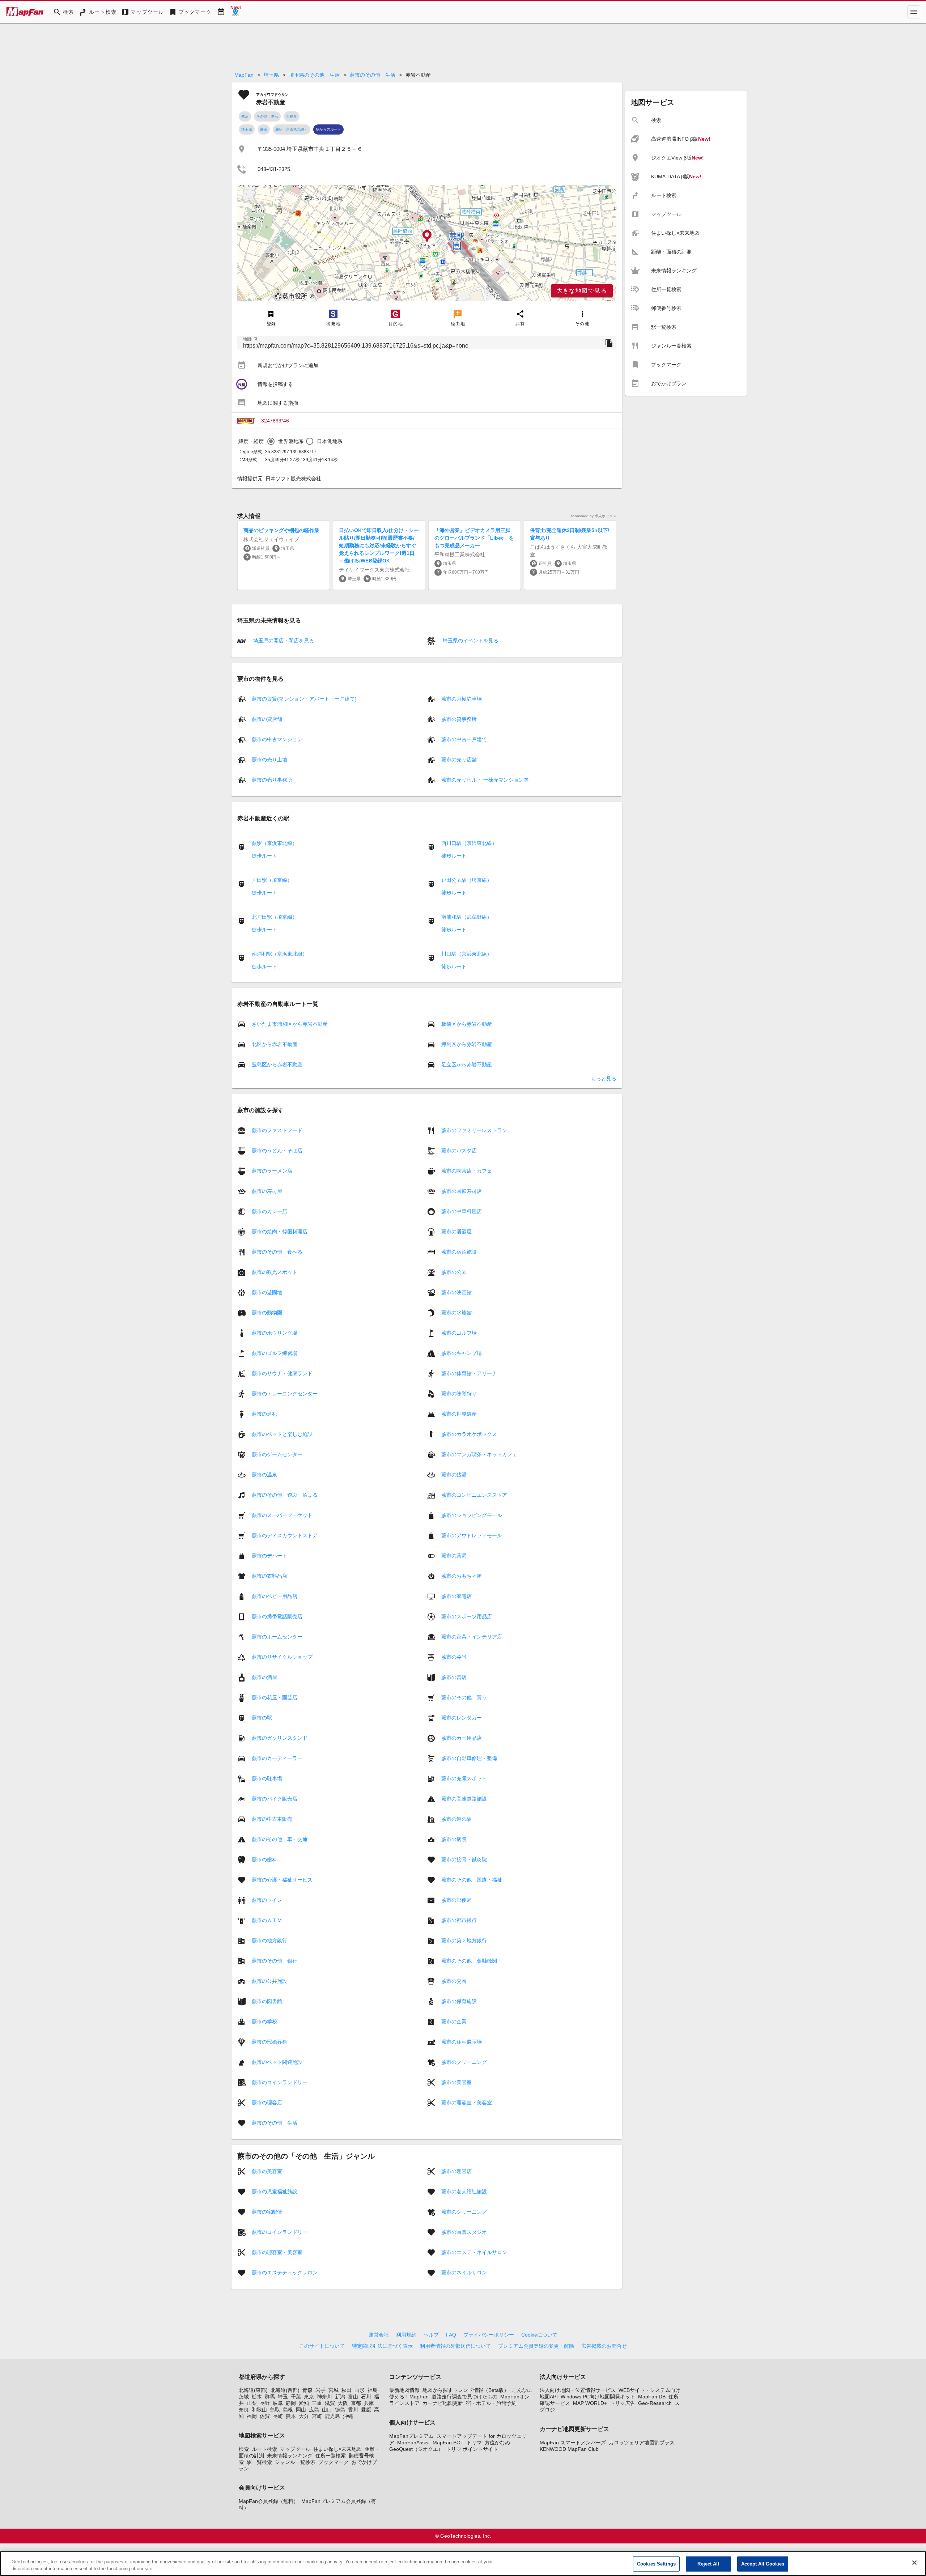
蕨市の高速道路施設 (464, 1799)
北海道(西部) (285, 2390)
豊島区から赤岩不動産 (277, 1064)
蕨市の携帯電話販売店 (277, 1616)
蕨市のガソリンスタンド (280, 1738)
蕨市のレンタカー (462, 1718)
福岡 (252, 2416)
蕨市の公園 (454, 1272)
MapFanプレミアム (411, 2436)
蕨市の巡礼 (264, 1414)
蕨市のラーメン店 (272, 1171)
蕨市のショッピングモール (472, 1515)
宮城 (334, 2390)
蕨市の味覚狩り (459, 1394)
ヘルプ (431, 2335)
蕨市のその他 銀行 (275, 1961)
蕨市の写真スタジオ (464, 2232)
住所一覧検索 (331, 2456)
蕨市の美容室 (456, 2082)
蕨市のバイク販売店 (275, 1799)
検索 (244, 2449)
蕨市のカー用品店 (462, 1738)
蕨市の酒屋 (264, 1677)
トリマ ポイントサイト (472, 2449)
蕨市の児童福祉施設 (275, 2192)
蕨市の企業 (454, 2022)
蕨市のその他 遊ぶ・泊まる (285, 1495)
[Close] (914, 2563)
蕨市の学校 (264, 2022)
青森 (307, 2390)
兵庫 (369, 2403)
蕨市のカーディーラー (277, 1758)
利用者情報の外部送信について (455, 2346)
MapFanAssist (413, 2443)
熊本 (291, 2416)
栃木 (257, 2397)
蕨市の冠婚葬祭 (269, 2042)
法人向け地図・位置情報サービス (578, 2390)
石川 (366, 2397)
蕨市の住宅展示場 (462, 2042)
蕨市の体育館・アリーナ (469, 1373)
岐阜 (278, 2403)
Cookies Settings (656, 2564)
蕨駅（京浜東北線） (292, 129)
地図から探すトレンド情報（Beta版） (466, 2390)
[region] (427, 243)
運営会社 (379, 2335)
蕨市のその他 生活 (373, 75)
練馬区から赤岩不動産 (467, 1044)
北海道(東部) (253, 2390)
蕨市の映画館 (456, 1292)
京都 (356, 2403)
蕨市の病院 (454, 1839)
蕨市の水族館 (456, 1313)
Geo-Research (655, 2403)
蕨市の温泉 (264, 1475)
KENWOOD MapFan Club (569, 2449)
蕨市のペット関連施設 (277, 2062)
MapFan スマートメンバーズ (573, 2443)
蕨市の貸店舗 (267, 719)
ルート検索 (264, 2449)
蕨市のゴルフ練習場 (275, 1353)
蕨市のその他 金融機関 (469, 1961)
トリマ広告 (623, 2403)
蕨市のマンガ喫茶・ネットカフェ (479, 1454)
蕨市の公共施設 (269, 1981)
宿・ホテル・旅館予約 (491, 2403)
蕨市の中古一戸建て (464, 739)
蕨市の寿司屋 (267, 1191)
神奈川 (324, 2397)
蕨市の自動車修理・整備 (469, 1758)
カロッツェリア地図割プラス (642, 2443)
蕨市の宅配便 (267, 2212)
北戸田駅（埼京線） (275, 917)
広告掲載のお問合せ (604, 2346)
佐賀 (265, 2416)
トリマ (474, 2443)
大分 (304, 2416)
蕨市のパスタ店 (459, 1151)
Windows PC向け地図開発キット (598, 2397)
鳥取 (275, 2410)
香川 (353, 2410)
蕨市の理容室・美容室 (467, 2103)
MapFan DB (652, 2397)
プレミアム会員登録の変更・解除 (536, 2346)
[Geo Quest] (235, 12)
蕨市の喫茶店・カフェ (467, 1171)
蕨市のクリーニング (464, 2062)
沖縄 (348, 2416)
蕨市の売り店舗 (459, 760)
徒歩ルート (264, 856)
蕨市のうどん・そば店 (277, 1151)
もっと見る (604, 1079)
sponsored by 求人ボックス (594, 516)
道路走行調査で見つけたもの (464, 2397)
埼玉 (283, 2397)
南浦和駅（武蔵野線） (467, 917)
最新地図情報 (404, 2390)
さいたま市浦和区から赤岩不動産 (290, 1024)
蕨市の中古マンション (277, 739)
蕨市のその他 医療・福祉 (472, 1880)
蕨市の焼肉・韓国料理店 (280, 1232)
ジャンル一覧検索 (295, 2462)
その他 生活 (267, 116)
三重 (317, 2403)
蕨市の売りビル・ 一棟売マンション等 (485, 780)
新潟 (340, 2397)
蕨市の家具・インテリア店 (472, 1637)
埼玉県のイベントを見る (470, 641)
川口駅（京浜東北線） (467, 954)
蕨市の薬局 (454, 1556)
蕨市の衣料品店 (269, 1576)
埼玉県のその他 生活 (314, 75)
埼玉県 (271, 75)
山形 (360, 2390)
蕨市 (264, 129)
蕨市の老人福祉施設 (464, 2192)
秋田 (347, 2390)
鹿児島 (332, 2416)
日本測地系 (330, 441)
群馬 (270, 2397)
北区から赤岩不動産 (275, 1044)
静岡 (291, 2403)
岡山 (301, 2410)
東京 (309, 2397)
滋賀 (330, 2403)
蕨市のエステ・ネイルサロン (474, 2252)
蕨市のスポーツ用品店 (467, 1616)
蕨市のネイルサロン (464, 2273)
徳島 (340, 2410)
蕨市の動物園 (267, 1313)
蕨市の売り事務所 (272, 780)
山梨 (252, 2403)
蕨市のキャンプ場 (462, 1353)
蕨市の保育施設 (459, 2001)
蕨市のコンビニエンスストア (474, 1495)
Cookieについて (539, 2335)
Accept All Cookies (763, 2564)
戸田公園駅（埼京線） (467, 880)
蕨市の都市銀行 (459, 1920)
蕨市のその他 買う (464, 1697)
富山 (353, 2397)
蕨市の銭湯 (454, 1475)
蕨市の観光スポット (275, 1272)
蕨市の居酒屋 (456, 1232)
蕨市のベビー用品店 (275, 1596)
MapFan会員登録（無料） (269, 2501)
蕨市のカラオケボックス (469, 1434)
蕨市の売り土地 (269, 760)
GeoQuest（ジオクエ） (416, 2449)
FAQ (451, 2335)
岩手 (320, 2390)
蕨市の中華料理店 (462, 1211)
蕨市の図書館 (267, 2001)
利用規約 (406, 2335)
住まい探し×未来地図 (337, 2449)
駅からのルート (328, 129)
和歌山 (259, 2410)
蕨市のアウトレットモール (472, 1535)
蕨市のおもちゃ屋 (462, 1576)
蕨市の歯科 (264, 1859)
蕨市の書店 (454, 1677)
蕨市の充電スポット (464, 1778)
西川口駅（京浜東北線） (469, 843)
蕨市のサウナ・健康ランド (282, 1373)
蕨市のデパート (269, 1556)
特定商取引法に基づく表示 (382, 2346)
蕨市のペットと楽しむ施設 (282, 1434)
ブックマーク (334, 2462)
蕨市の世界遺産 (459, 1414)
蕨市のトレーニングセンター (285, 1394)
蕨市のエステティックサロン (285, 2273)
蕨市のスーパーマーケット (282, 1515)
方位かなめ (497, 2443)
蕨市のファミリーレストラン (474, 1130)
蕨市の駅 (262, 1718)
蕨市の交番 (454, 1981)
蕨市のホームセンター (277, 1637)
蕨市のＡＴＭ (267, 1920)
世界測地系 (291, 441)
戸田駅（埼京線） (272, 880)
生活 (245, 116)
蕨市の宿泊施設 (459, 1252)
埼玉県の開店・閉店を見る (283, 641)
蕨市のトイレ (267, 1900)
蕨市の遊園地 (267, 1292)
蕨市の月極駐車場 (462, 699)
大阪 (343, 2403)
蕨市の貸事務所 (459, 719)
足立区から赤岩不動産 (467, 1064)
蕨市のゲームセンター (277, 1454)
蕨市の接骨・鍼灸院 (464, 1859)
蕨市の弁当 (454, 1657)
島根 (288, 2410)
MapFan (244, 75)
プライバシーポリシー (489, 2335)
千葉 (296, 2397)
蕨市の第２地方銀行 (464, 1940)
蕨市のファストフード (277, 1130)
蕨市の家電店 (456, 1596)
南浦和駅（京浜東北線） (280, 954)
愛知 (304, 2403)
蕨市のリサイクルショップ (282, 1657)
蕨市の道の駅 (456, 1819)
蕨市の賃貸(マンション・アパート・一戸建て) (304, 699)
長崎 (278, 2416)
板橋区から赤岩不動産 (467, 1024)
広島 (314, 2410)
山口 (327, 2410)
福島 (373, 2390)
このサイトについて (322, 2346)
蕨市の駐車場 (267, 1778)
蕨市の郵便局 (456, 1900)
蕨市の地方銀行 (269, 1940)
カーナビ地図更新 (443, 2403)
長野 (265, 2403)
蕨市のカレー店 (269, 1211)
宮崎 (317, 2416)
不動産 (292, 116)
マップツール (295, 2449)
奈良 (244, 2410)
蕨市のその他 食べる (277, 1252)
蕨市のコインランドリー (280, 2082)
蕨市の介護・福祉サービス (282, 1880)
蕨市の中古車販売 (272, 1819)
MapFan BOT (448, 2443)
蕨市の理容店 (267, 2103)
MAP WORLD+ (590, 2403)
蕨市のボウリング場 (275, 1333)
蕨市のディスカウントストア (285, 1535)
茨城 (244, 2397)
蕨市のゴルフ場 (459, 1333)
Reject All (708, 2564)
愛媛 (366, 2410)
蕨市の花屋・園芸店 (275, 1697)
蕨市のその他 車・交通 (280, 1839)
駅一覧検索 (259, 2462)
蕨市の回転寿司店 (462, 1191)
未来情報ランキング (290, 2456)
